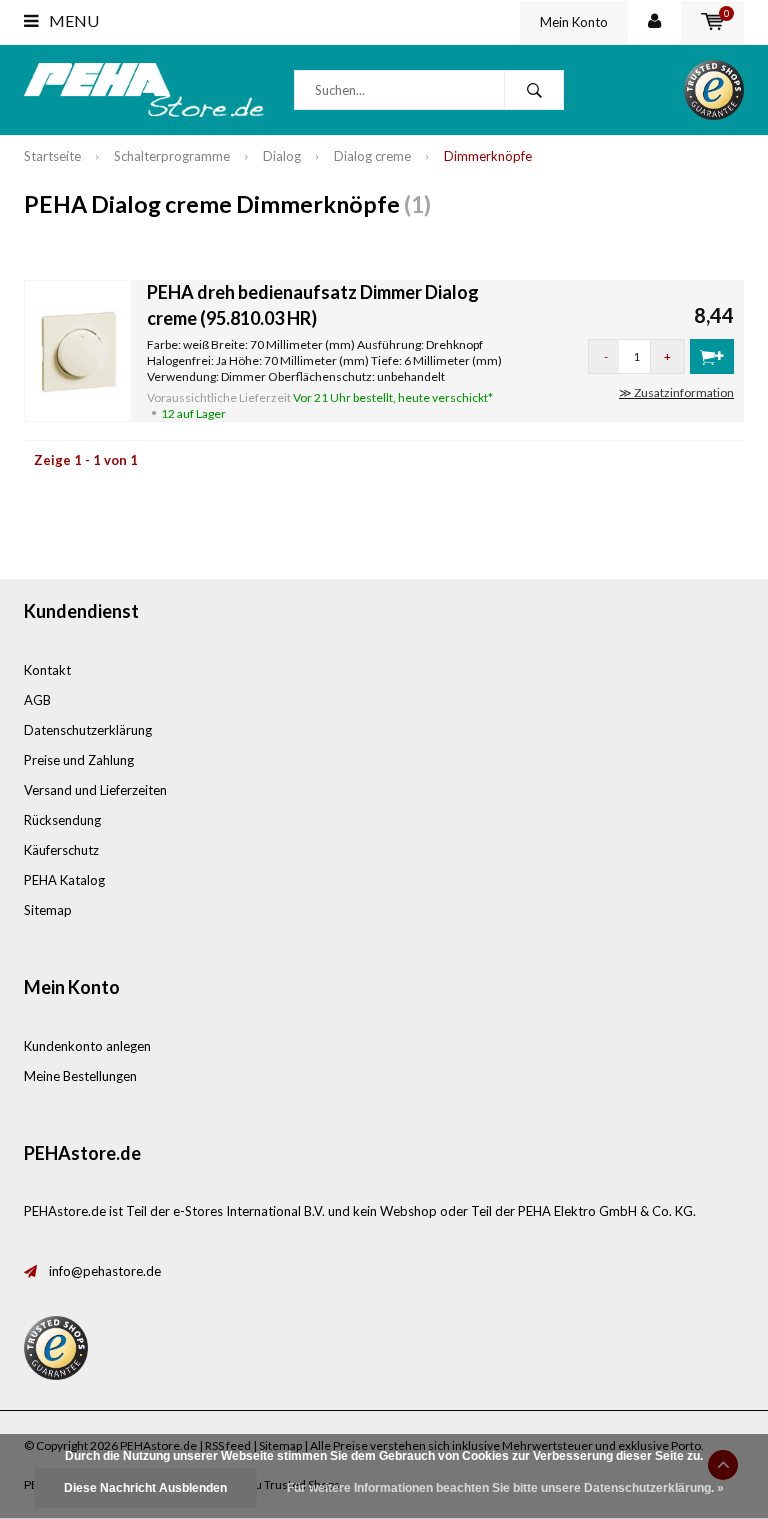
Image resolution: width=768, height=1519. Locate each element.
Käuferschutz (61, 850)
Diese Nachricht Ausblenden (145, 1488)
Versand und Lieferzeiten (95, 790)
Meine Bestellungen (80, 1076)
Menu (72, 20)
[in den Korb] (712, 356)
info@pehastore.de (105, 1271)
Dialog (282, 156)
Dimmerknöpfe (488, 156)
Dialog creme (372, 156)
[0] (712, 22)
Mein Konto (574, 22)
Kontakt (47, 670)
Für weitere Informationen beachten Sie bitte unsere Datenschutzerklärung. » (505, 1488)
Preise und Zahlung (79, 760)
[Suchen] (534, 90)
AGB (37, 700)
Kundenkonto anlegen (87, 1046)
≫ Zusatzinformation (676, 392)
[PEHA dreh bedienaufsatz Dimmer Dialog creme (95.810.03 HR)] (78, 349)
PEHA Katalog (64, 880)
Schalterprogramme (172, 156)
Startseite (52, 156)
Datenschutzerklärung (88, 730)
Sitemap (48, 910)
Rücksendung (62, 820)
